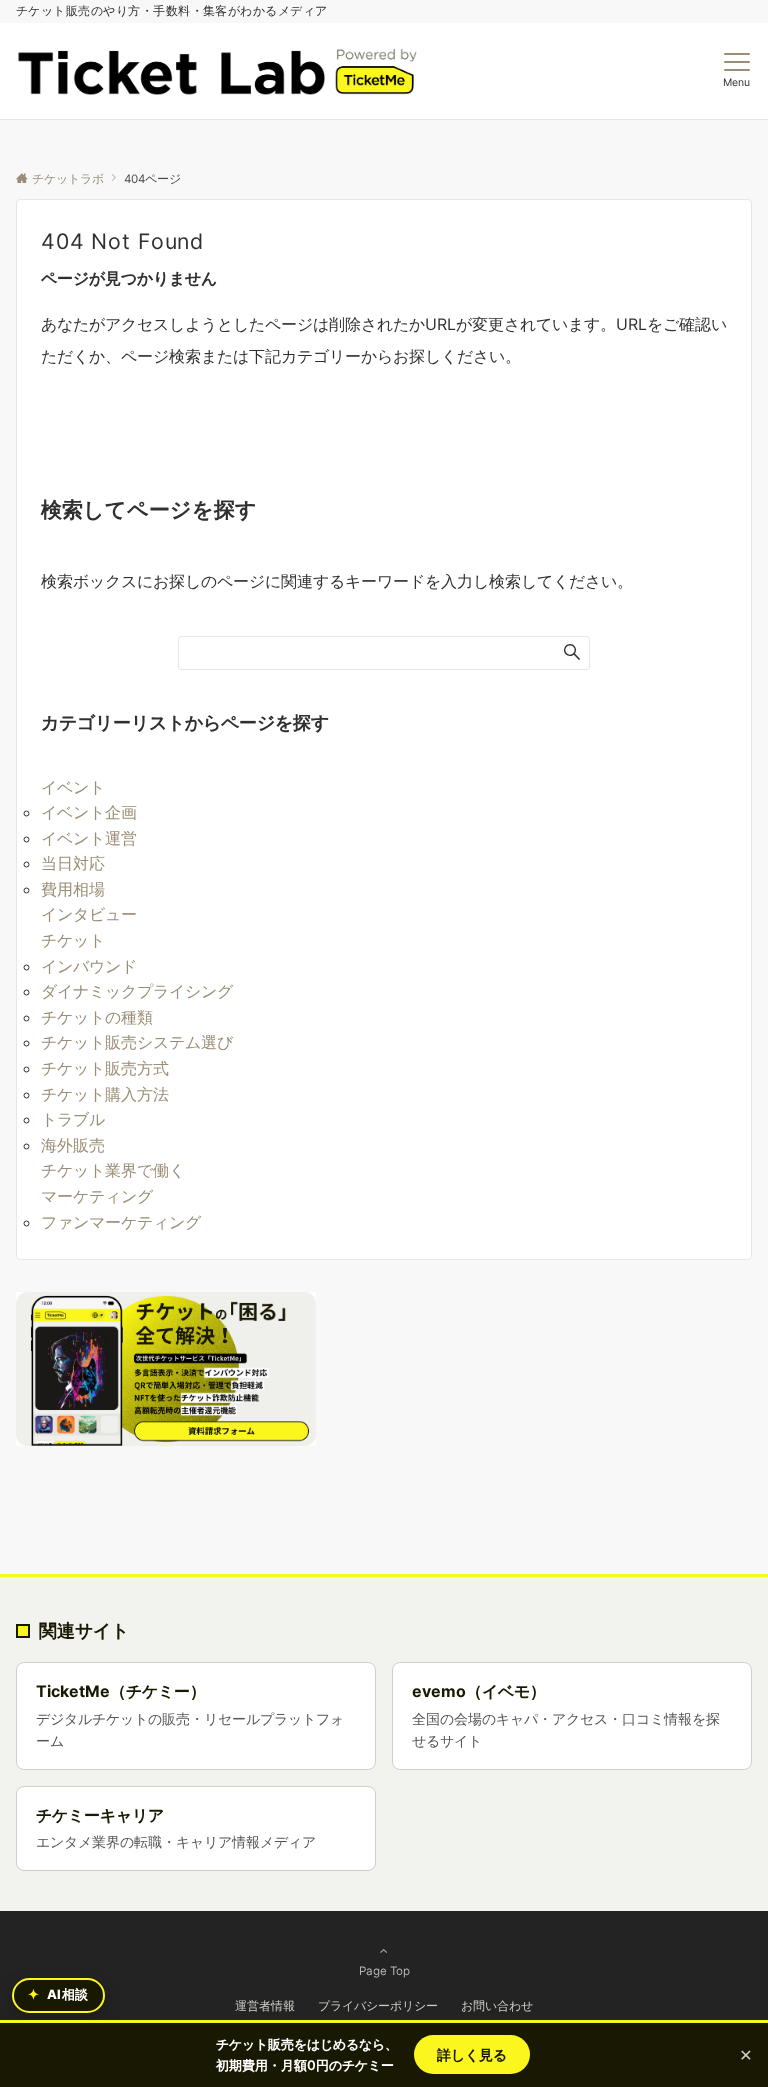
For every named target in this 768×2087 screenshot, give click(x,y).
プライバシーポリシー (378, 2005)
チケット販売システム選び (137, 1042)
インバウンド (89, 966)
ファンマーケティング (121, 1222)
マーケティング (97, 1196)
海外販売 (73, 1145)
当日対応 (73, 863)
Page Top (384, 1971)
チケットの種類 (97, 1017)
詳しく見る (472, 2054)
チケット (73, 940)
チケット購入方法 (105, 1094)
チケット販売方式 (105, 1068)
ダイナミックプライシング (137, 991)
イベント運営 (89, 838)
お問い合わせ (497, 2005)
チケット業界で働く (113, 1170)
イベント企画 (89, 812)
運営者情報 (265, 2005)
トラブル (73, 1119)
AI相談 (58, 1994)
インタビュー (89, 914)
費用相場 (73, 889)
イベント (73, 787)
